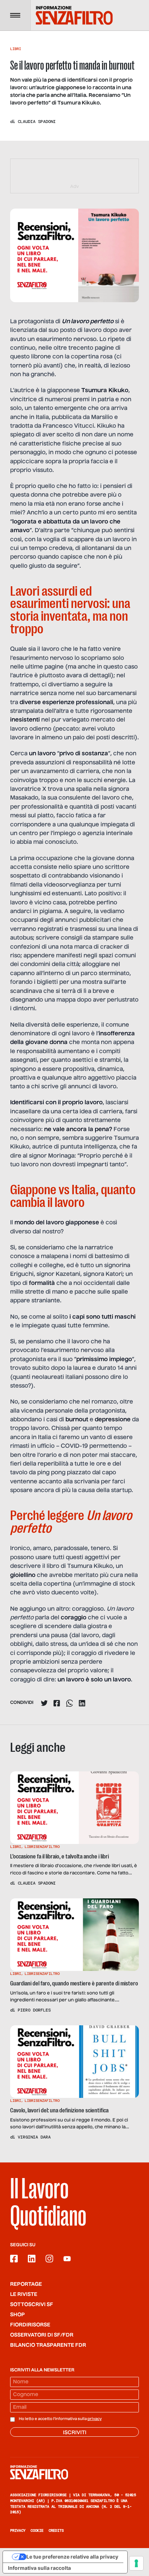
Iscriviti (75, 2433)
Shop (18, 2315)
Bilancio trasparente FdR (48, 2345)
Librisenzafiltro (42, 1847)
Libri (16, 49)
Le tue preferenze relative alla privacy (72, 2557)
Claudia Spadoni (37, 122)
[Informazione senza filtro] (74, 2472)
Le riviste (24, 2294)
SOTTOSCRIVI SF (32, 2305)
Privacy (18, 2530)
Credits (56, 2530)
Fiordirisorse (30, 2325)
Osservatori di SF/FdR (42, 2335)
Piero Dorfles (34, 2010)
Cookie (37, 2530)
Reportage (26, 2284)
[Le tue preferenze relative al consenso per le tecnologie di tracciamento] (136, 2563)
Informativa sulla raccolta (39, 2568)
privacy (95, 2419)
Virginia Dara (34, 2137)
